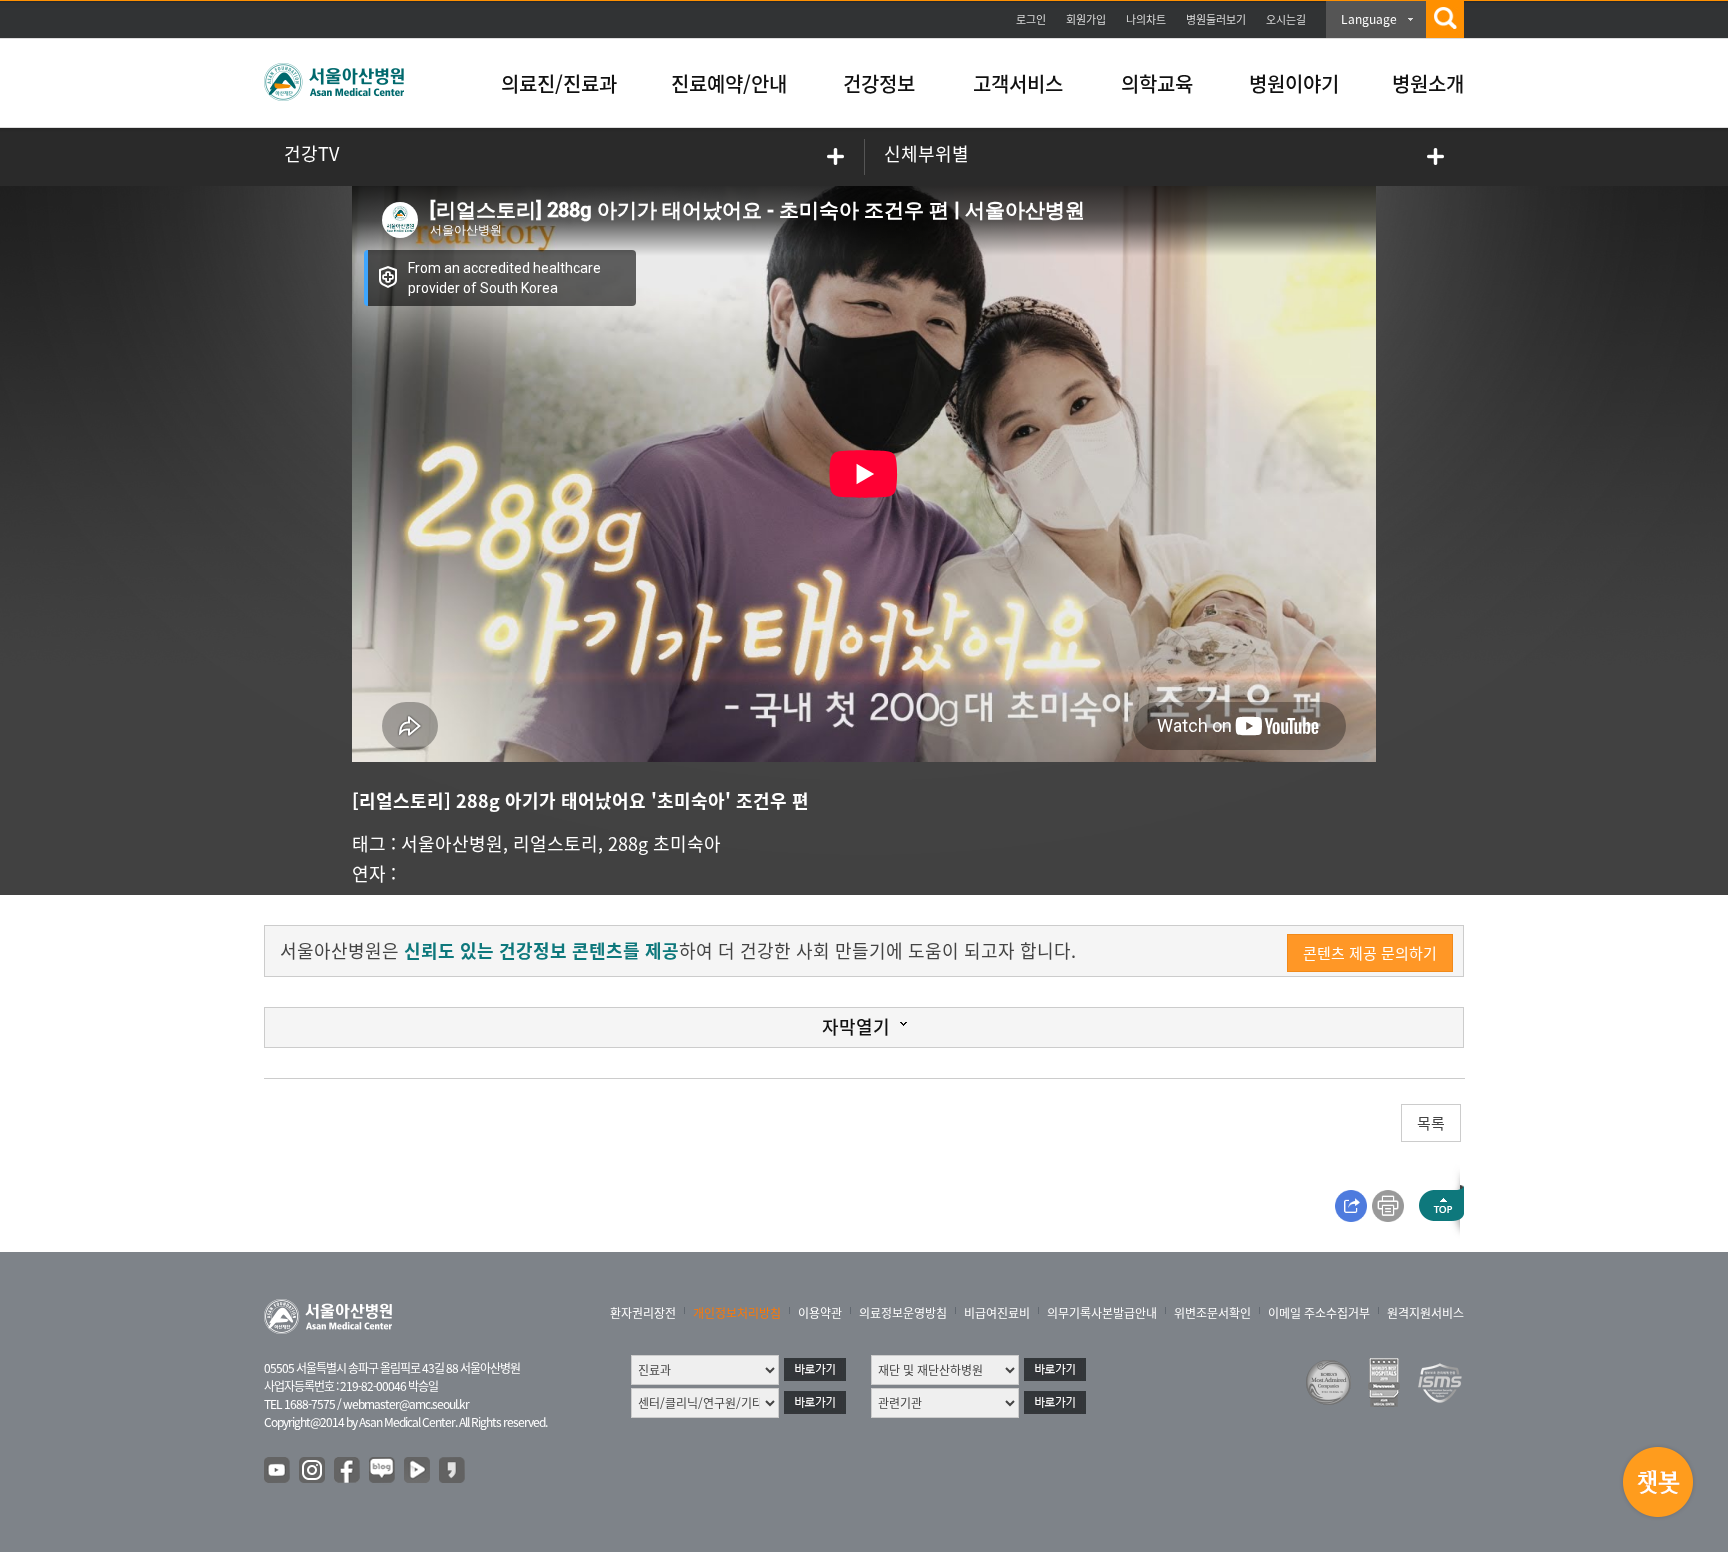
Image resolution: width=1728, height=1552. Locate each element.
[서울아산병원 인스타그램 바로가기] (313, 1471)
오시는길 (1286, 19)
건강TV (311, 153)
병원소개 (1428, 83)
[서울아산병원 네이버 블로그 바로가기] (383, 1471)
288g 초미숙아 (664, 843)
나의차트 (1146, 19)
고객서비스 (1018, 83)
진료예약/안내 (729, 83)
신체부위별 (926, 153)
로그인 (1031, 19)
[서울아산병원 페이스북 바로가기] (348, 1471)
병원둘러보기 (1216, 19)
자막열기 (856, 1026)
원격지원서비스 (1425, 1313)
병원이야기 (1294, 83)
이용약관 (820, 1313)
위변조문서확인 (1212, 1313)
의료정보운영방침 (903, 1313)
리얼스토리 (555, 843)
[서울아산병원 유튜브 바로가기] (278, 1471)
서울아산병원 (452, 843)
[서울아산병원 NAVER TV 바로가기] (418, 1471)
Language (1369, 19)
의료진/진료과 (559, 83)
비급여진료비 (997, 1313)
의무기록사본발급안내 (1102, 1313)
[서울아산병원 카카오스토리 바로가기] (453, 1471)
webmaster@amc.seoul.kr (406, 1404)
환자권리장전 (643, 1313)
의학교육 (1157, 83)
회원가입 (1086, 19)
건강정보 (879, 83)
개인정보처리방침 (737, 1313)
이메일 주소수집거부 (1319, 1313)
